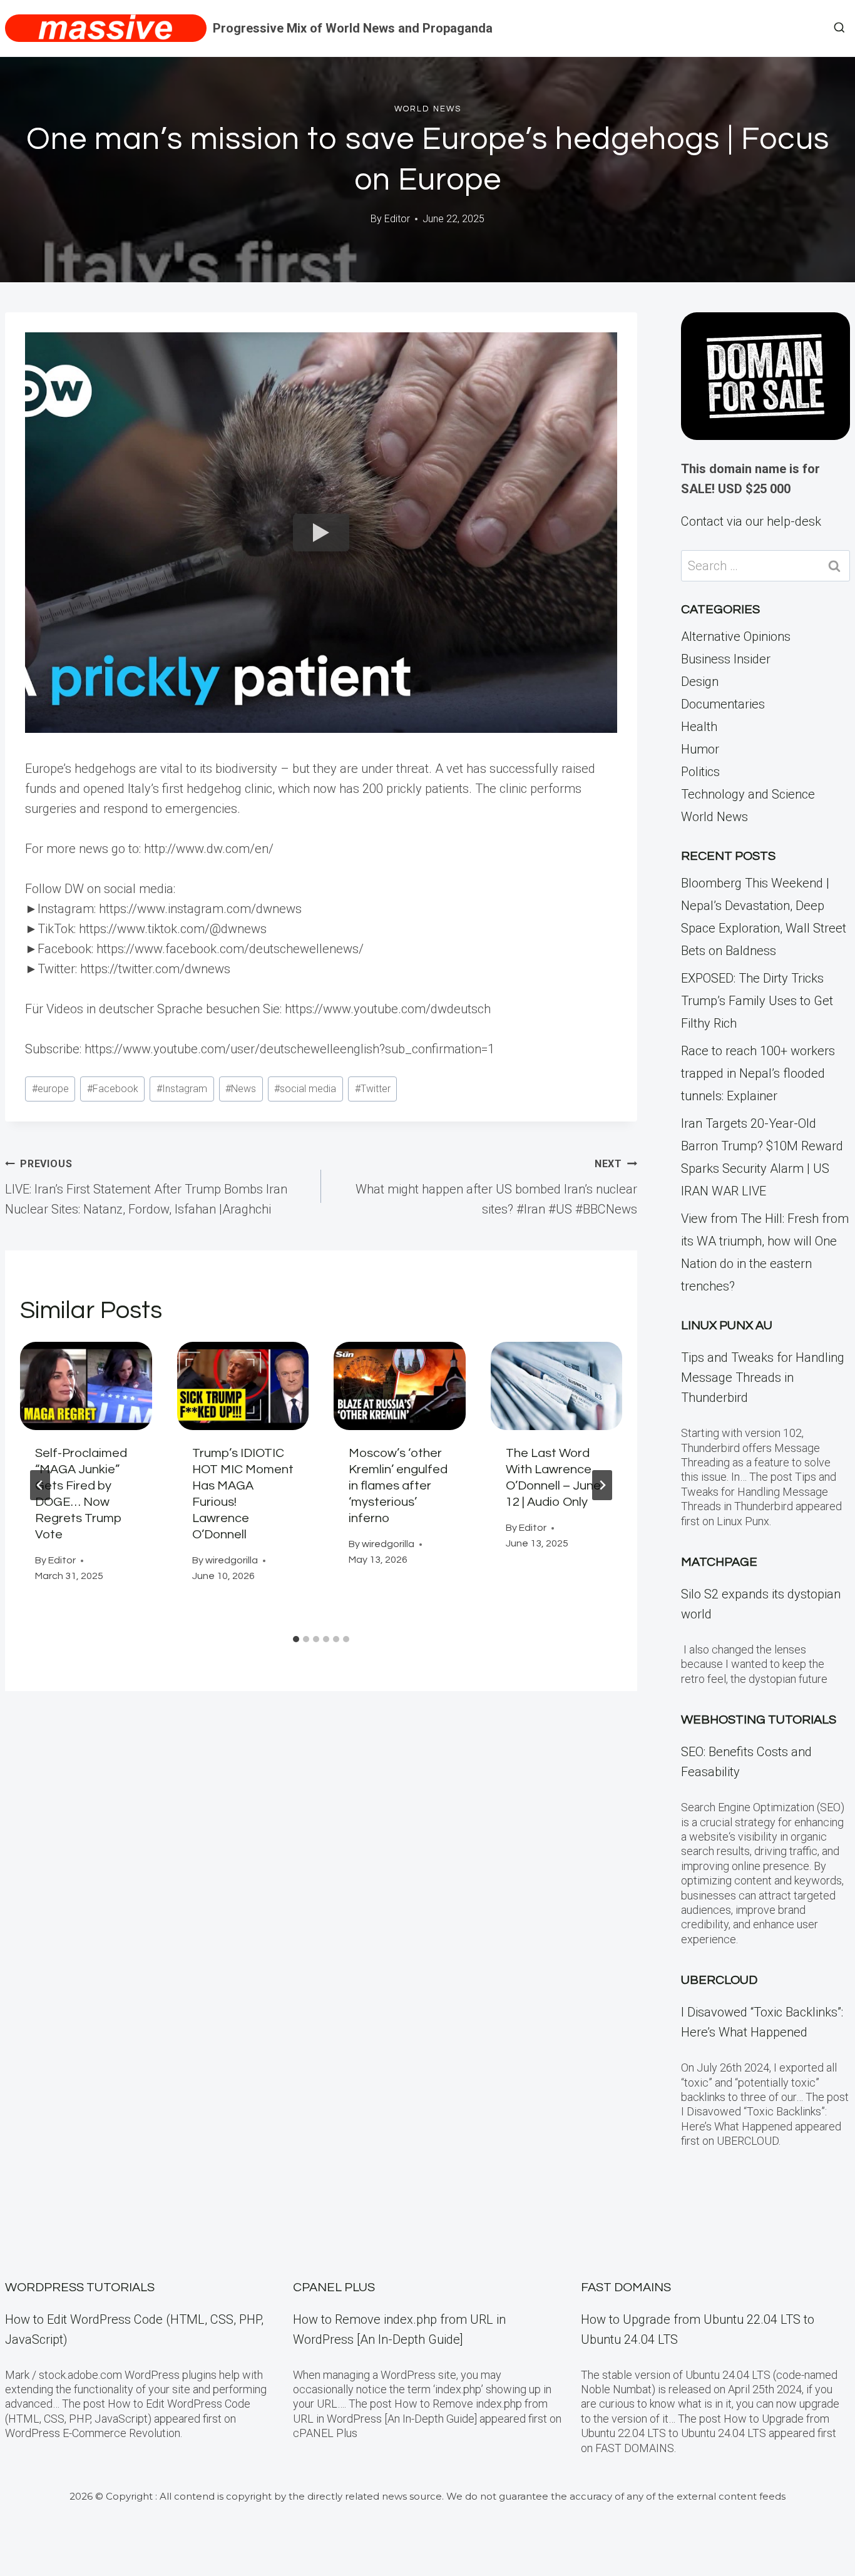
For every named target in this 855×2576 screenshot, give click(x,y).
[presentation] (86, 1386)
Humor (700, 749)
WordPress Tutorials (80, 2287)
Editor (397, 219)
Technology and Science (748, 794)
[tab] (296, 1639)
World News (428, 109)
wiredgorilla (232, 1560)
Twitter (373, 1089)
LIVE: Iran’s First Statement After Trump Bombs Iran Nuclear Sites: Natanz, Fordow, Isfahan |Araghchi (146, 1187)
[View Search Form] (839, 28)
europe (50, 1089)
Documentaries (723, 704)
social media (305, 1089)
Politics (700, 772)
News (241, 1089)
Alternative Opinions (736, 636)
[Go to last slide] (40, 1485)
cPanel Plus (334, 2287)
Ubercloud (719, 1980)
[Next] (602, 1485)
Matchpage (719, 1562)
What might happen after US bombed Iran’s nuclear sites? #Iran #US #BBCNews (496, 1187)
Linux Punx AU (727, 1326)
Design (700, 682)
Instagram (182, 1089)
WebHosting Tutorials (759, 1720)
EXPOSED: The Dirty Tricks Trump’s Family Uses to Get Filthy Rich (757, 1001)
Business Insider (726, 659)
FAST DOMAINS (626, 2287)
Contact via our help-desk (751, 521)
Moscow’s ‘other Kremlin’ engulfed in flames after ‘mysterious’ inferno (398, 1486)
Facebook (113, 1089)
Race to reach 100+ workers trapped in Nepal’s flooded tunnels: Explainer (758, 1073)
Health (699, 727)
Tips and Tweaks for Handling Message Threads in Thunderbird (763, 1377)
